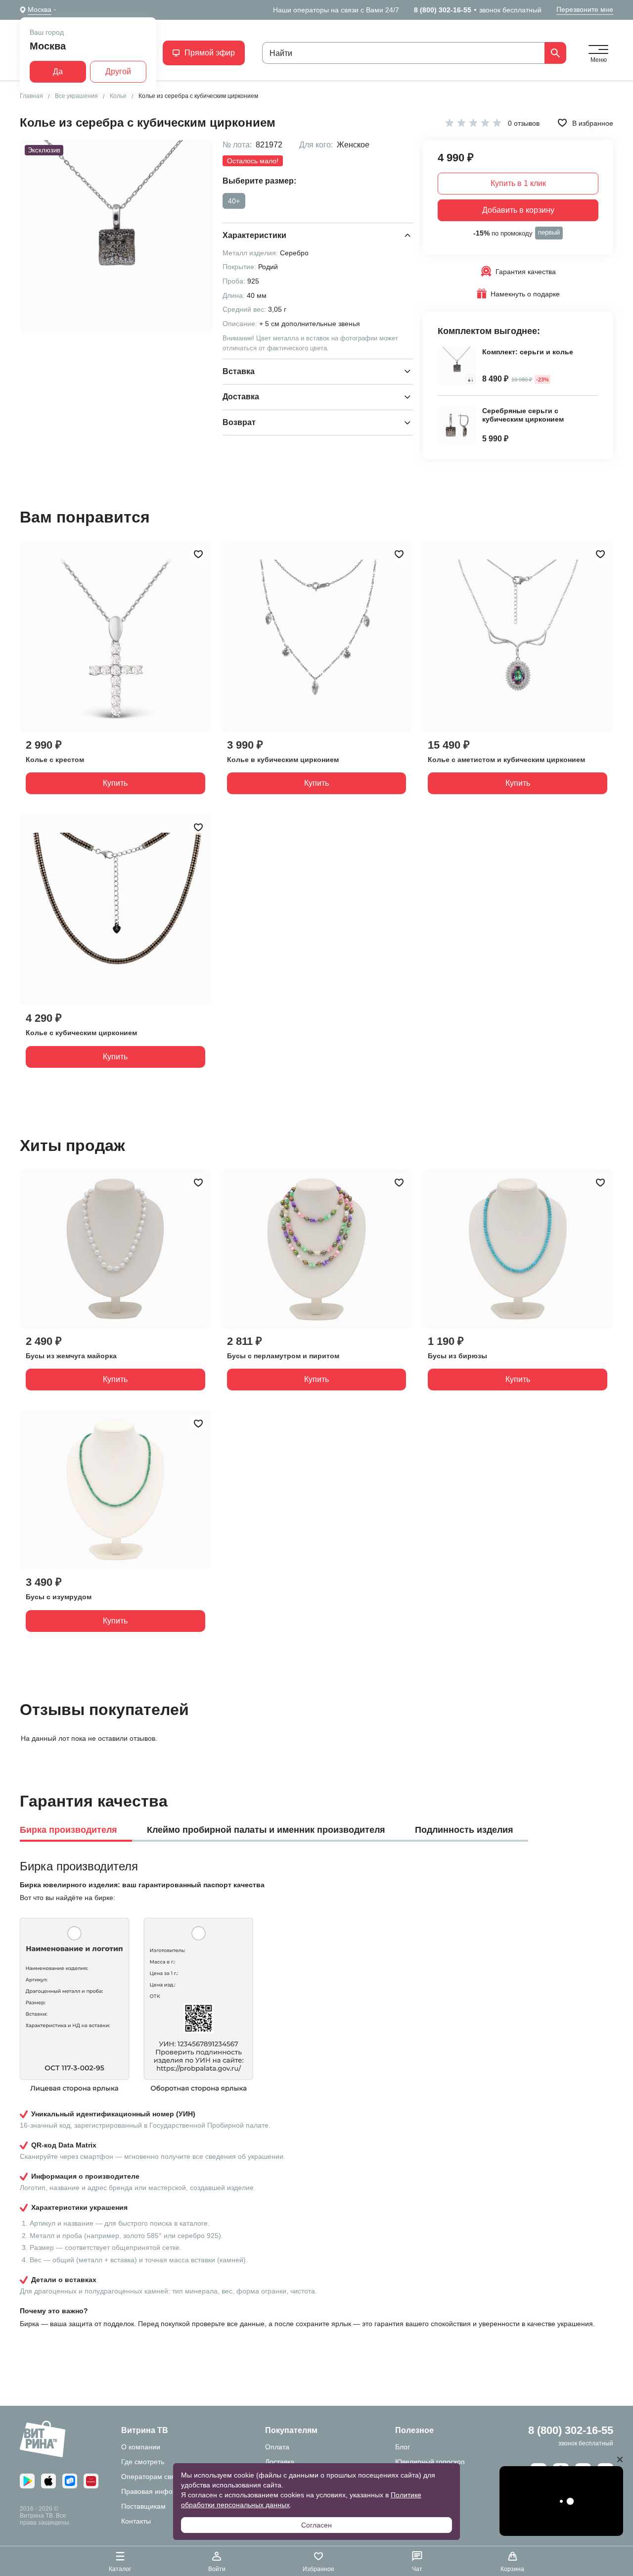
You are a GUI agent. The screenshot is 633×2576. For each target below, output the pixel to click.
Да (58, 72)
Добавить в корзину (518, 210)
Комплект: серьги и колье (528, 352)
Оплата (277, 2447)
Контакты (136, 2521)
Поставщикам (143, 2506)
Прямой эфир (210, 53)
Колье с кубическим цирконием (81, 1033)
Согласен (316, 2525)
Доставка (280, 2462)
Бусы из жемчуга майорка (71, 1356)
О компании (141, 2447)
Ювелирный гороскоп (430, 2462)
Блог (403, 2447)
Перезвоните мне (585, 9)
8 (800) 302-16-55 (443, 10)
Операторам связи (152, 2477)
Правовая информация (159, 2491)
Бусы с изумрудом (59, 1597)
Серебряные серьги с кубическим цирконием (523, 415)
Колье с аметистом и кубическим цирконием (506, 760)
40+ (234, 201)
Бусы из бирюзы (457, 1356)
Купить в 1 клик (518, 183)
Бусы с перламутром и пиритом (283, 1356)
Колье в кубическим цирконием (283, 760)
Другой (118, 72)
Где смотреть (143, 2462)
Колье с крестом (55, 760)
